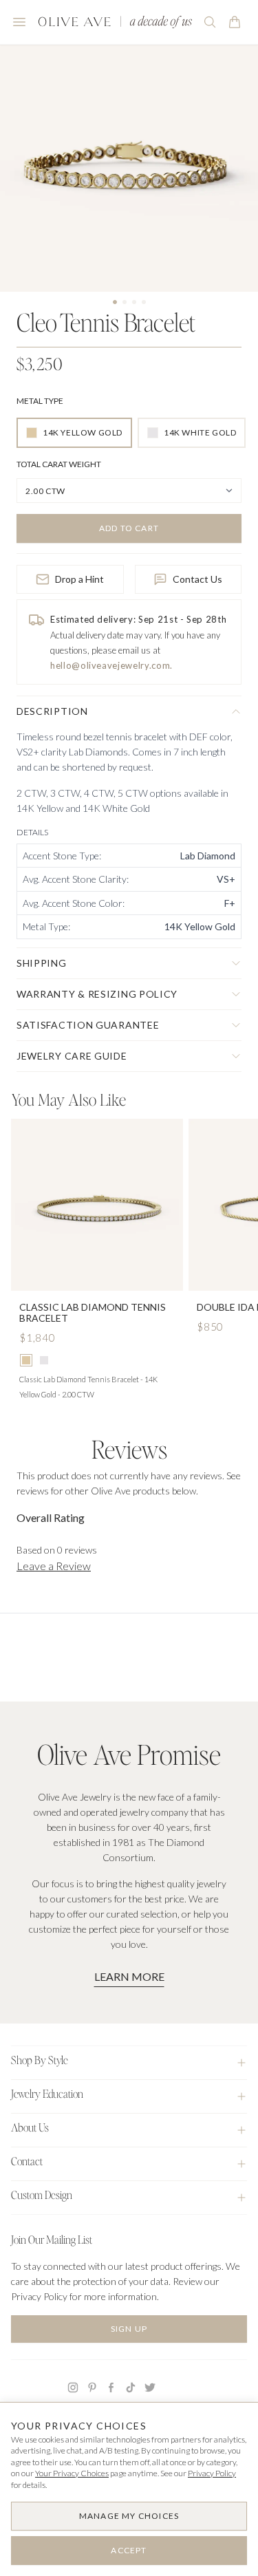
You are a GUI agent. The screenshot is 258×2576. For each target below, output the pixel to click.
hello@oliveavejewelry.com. (111, 665)
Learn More (129, 1976)
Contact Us (197, 579)
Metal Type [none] (40, 401)
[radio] (74, 433)
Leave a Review (54, 1566)
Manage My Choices (129, 2516)
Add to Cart (129, 528)
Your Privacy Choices (72, 2473)
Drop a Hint (79, 579)
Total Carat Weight (59, 464)
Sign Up (129, 2329)
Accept (129, 2550)
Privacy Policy (212, 2473)
